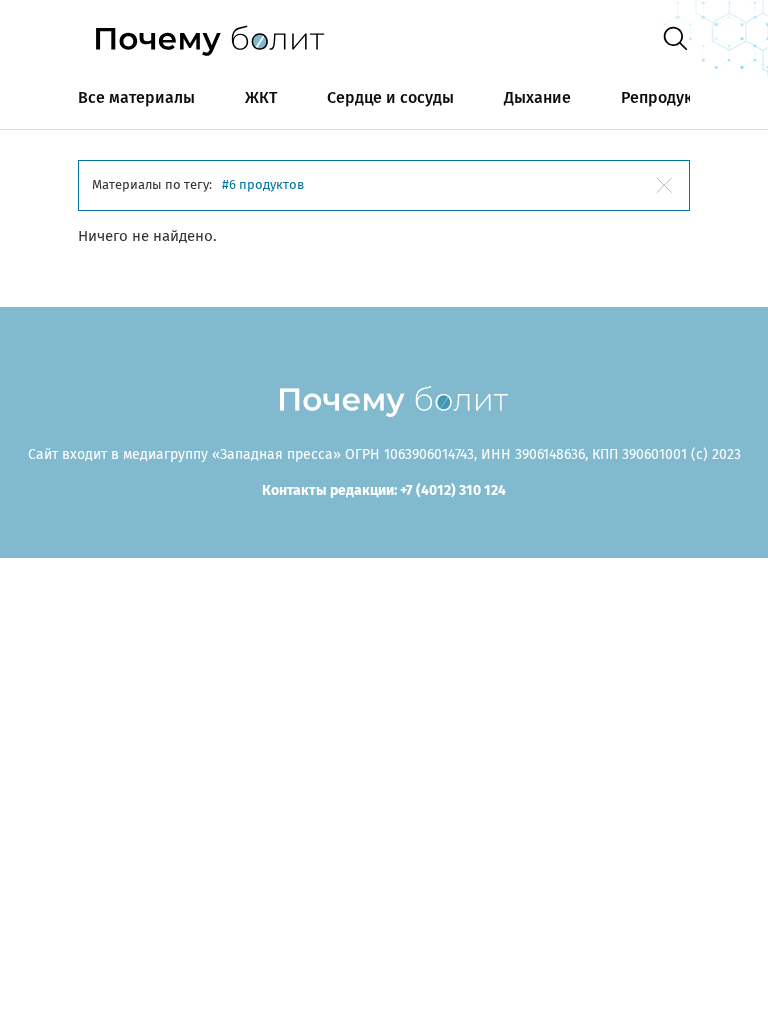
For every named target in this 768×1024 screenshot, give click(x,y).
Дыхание (537, 97)
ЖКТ (261, 97)
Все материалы (136, 97)
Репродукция (671, 97)
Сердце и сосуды (390, 97)
